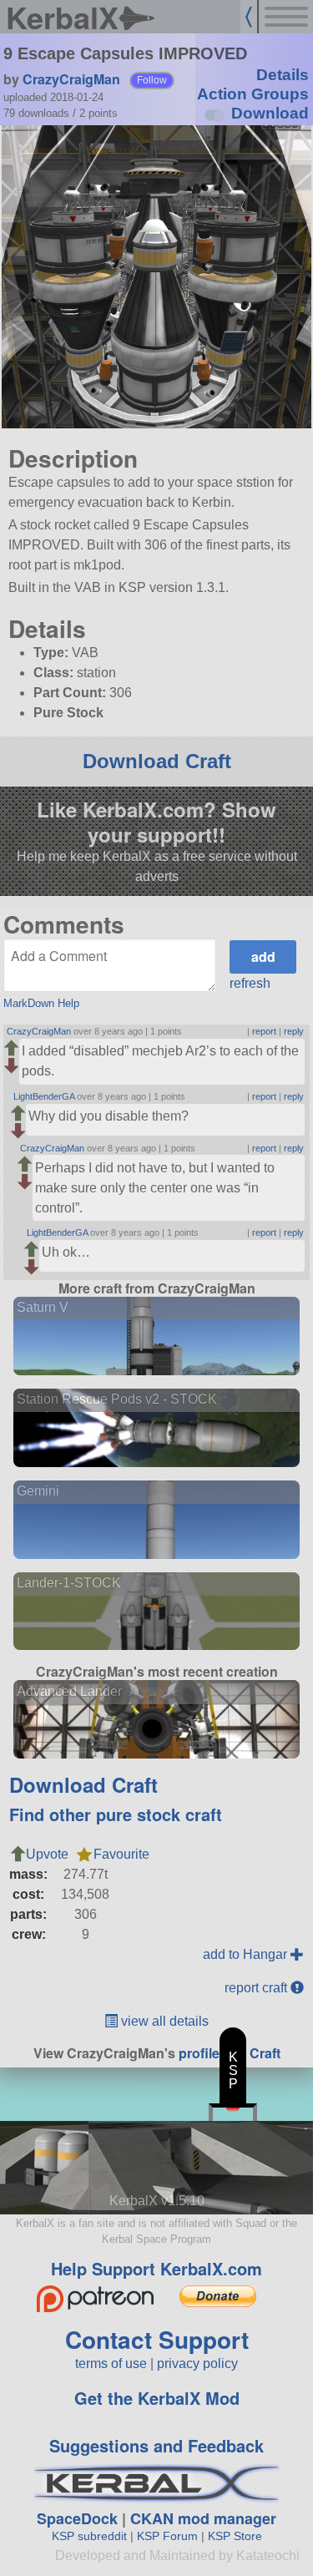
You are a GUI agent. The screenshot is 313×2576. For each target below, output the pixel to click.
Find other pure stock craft (116, 1814)
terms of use (111, 2363)
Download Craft (157, 761)
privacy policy (197, 2363)
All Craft (255, 2053)
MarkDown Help (41, 1003)
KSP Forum (167, 2536)
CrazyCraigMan (71, 79)
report (264, 1031)
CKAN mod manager (203, 2518)
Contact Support (157, 2339)
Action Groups (253, 94)
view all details (163, 2021)
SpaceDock (77, 2518)
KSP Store (235, 2536)
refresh (250, 983)
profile (199, 2053)
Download (270, 113)
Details (283, 75)
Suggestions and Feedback (156, 2445)
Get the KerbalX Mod (157, 2398)
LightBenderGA (44, 1096)
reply (294, 1031)
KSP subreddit (89, 2536)
